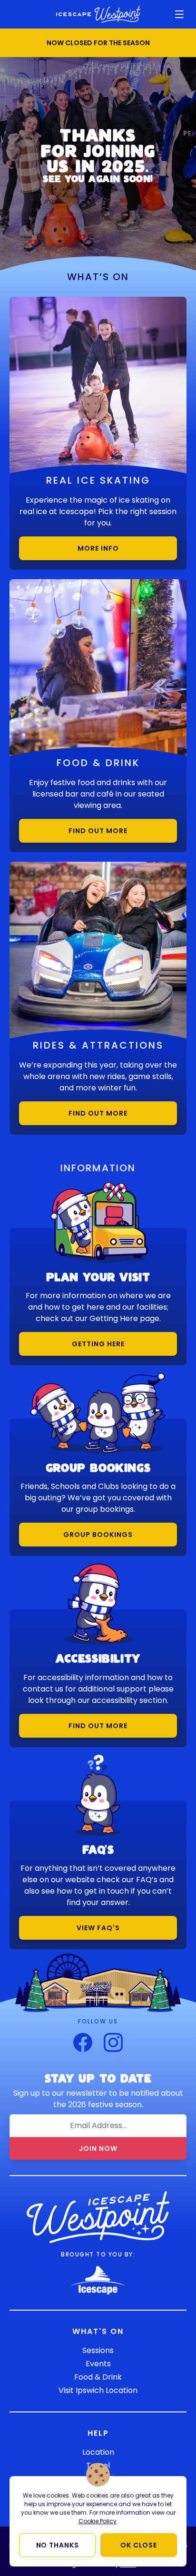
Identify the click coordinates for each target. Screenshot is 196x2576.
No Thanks (58, 2545)
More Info (98, 548)
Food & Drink (98, 2377)
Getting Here (98, 1344)
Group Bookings (98, 1535)
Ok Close (139, 2545)
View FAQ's (98, 1928)
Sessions (98, 2350)
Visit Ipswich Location (98, 2390)
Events (98, 2364)
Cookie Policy (98, 2521)
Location (98, 2452)
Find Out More (98, 831)
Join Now (98, 2148)
